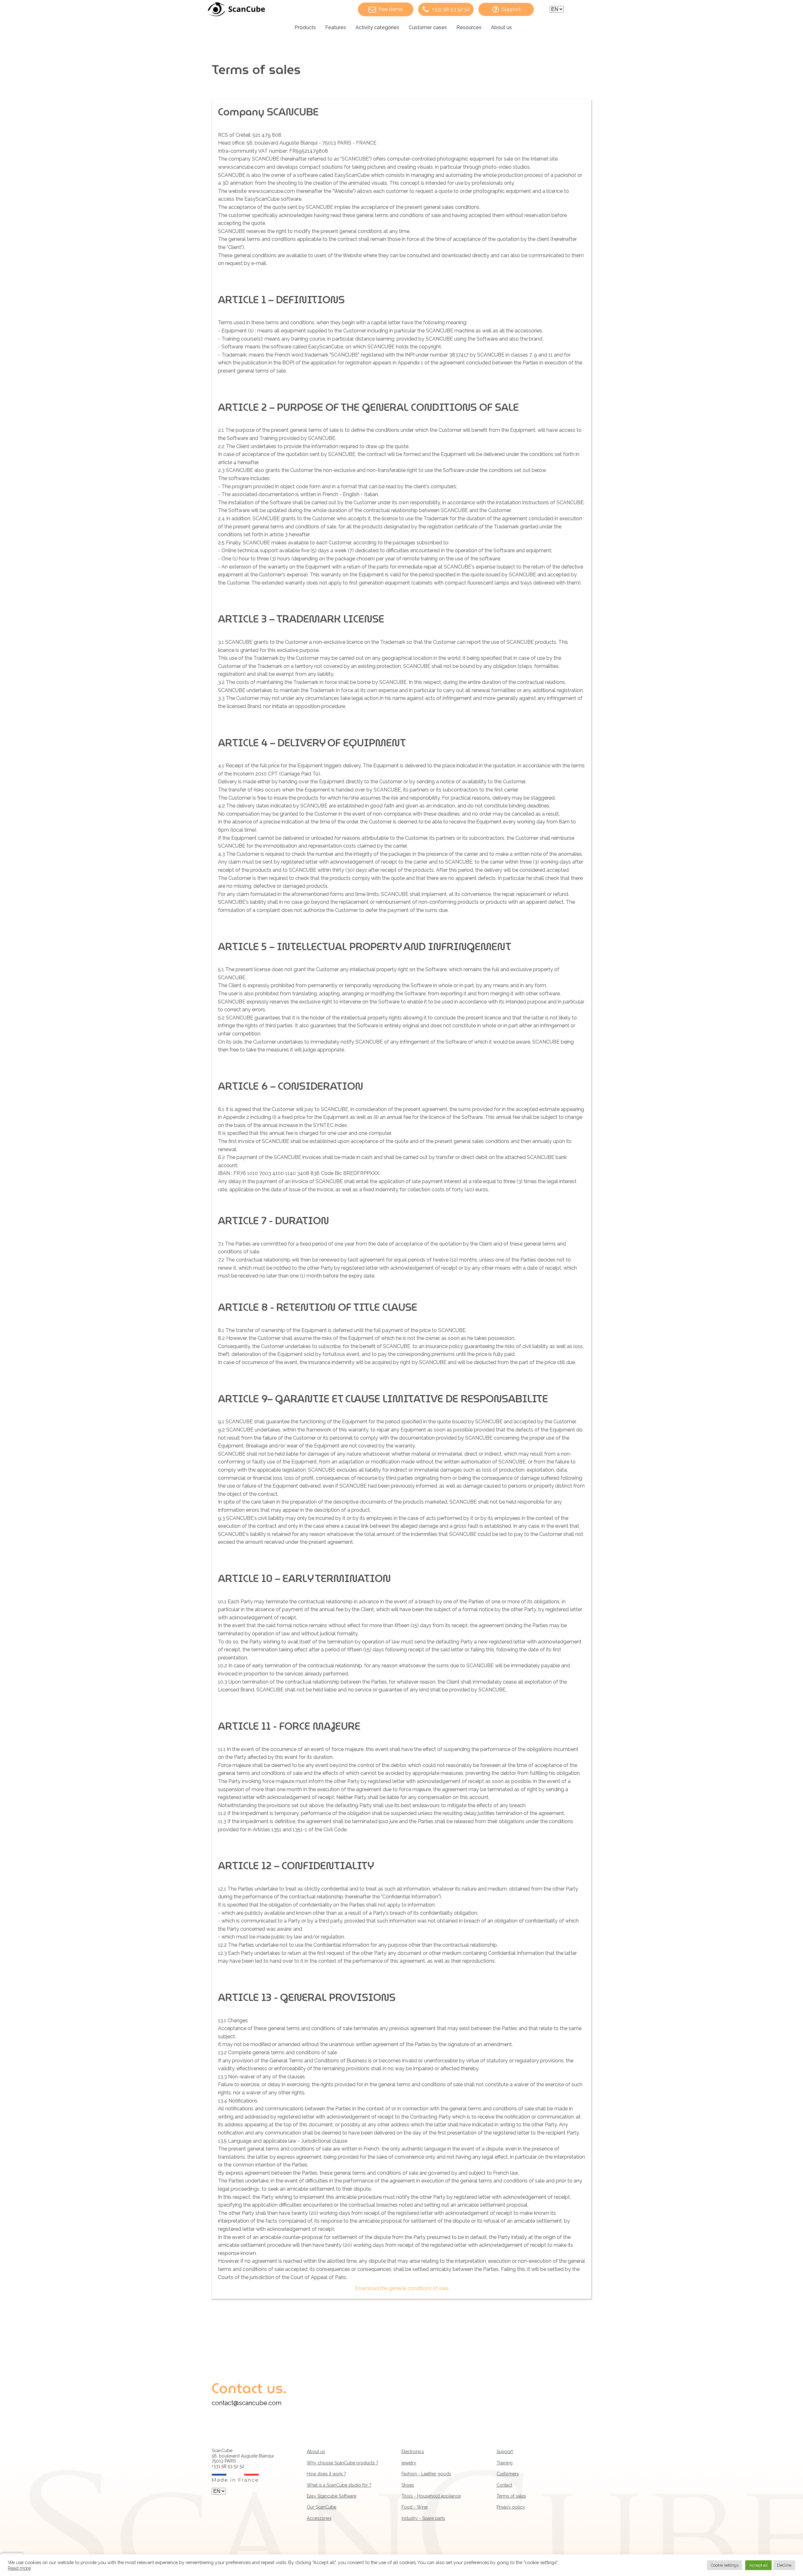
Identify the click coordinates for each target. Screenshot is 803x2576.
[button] (386, 9)
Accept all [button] (758, 2565)
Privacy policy (511, 2507)
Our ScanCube (322, 2507)
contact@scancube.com (247, 2403)
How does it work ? (326, 2474)
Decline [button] (784, 2565)
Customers (508, 2474)
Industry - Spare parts (423, 2518)
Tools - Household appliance (431, 2496)
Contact (504, 2485)
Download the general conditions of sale (402, 2288)
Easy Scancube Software (332, 2496)
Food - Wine (415, 2507)
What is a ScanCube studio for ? (339, 2485)
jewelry (409, 2463)
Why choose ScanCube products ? (343, 2463)
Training (505, 2463)
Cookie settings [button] (725, 2565)
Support (505, 2452)
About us (316, 2452)
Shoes (408, 2485)
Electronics (413, 2452)
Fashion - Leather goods (426, 2474)
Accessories (319, 2518)
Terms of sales (511, 2496)
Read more (19, 2568)
